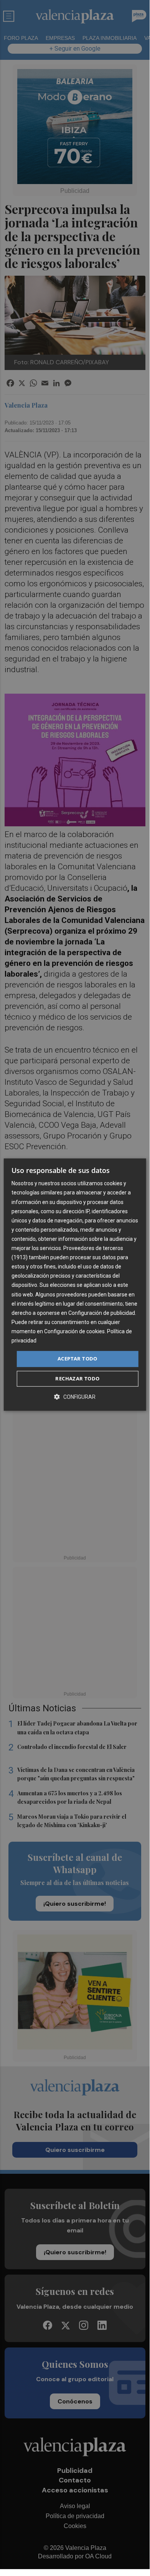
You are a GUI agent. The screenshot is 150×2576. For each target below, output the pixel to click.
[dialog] (75, 1285)
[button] (75, 1397)
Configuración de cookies (74, 1331)
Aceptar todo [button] (77, 1359)
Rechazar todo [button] (77, 1378)
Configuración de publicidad (102, 1313)
